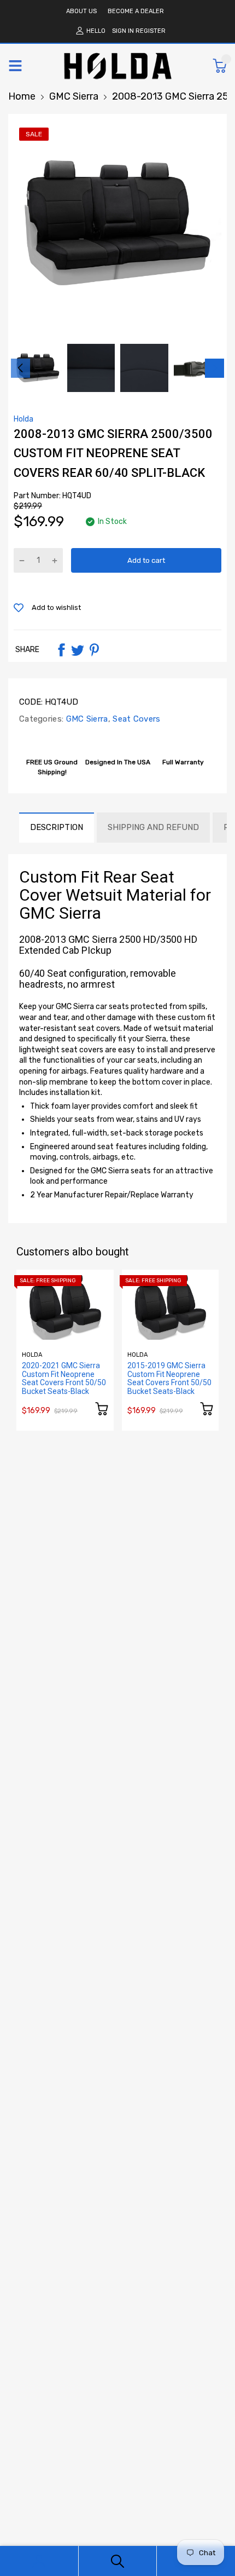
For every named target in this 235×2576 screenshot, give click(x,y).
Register (151, 31)
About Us (81, 11)
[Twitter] (78, 650)
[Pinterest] (94, 650)
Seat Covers (136, 719)
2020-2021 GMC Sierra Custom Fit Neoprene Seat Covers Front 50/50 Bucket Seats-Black (64, 1378)
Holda (23, 419)
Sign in (123, 31)
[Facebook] (61, 650)
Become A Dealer (136, 11)
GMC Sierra (86, 719)
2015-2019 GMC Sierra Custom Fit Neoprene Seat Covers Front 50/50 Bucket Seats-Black (169, 1378)
